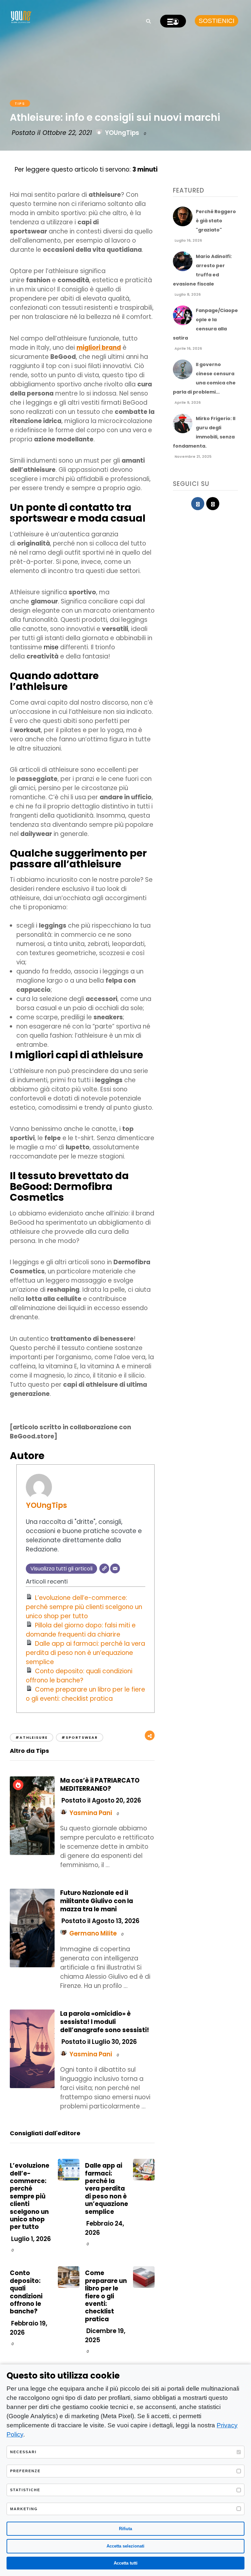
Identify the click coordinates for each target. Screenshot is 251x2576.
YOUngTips (122, 133)
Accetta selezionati (125, 2546)
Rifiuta (125, 2529)
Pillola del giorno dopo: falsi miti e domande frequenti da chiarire (81, 1630)
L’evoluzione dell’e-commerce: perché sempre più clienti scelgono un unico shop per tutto (84, 1607)
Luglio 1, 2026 (30, 2239)
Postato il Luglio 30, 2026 (99, 2042)
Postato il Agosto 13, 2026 (100, 1921)
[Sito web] (104, 1568)
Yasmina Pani (91, 1813)
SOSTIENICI (217, 21)
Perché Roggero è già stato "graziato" (216, 221)
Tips (20, 103)
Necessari (23, 2452)
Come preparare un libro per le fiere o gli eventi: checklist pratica (85, 1694)
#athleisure (32, 1737)
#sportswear (80, 1737)
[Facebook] (198, 504)
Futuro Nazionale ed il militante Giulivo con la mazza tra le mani (97, 1901)
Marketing (24, 2509)
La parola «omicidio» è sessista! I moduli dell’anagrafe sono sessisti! (105, 2022)
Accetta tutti (126, 2563)
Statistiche (25, 2490)
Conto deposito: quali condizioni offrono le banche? (79, 1676)
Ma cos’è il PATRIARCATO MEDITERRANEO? (100, 1785)
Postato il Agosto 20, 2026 (101, 1800)
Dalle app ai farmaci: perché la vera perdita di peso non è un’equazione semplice (85, 1653)
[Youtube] (213, 504)
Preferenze (25, 2471)
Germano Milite (93, 1933)
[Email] (115, 1568)
